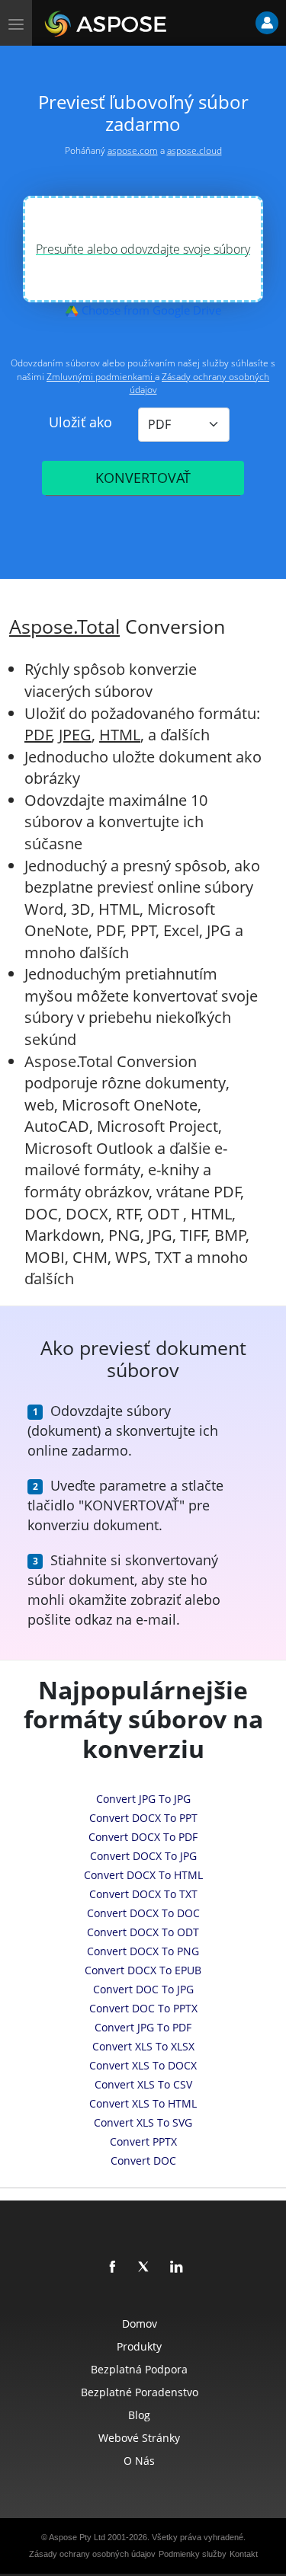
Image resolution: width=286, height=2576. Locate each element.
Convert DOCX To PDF (143, 1837)
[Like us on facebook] (113, 2268)
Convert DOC (143, 2161)
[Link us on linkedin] (177, 2268)
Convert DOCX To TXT (143, 1894)
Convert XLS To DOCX (143, 2065)
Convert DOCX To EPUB (143, 1970)
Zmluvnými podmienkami (101, 377)
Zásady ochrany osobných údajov (92, 2554)
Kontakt (244, 2554)
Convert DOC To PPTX (143, 2008)
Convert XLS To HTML (143, 2103)
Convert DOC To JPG (143, 1989)
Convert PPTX (143, 2141)
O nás (139, 2461)
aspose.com (133, 150)
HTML (120, 735)
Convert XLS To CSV (143, 2084)
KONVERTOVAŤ (143, 478)
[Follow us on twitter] (145, 2268)
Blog (139, 2415)
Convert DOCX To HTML (143, 1875)
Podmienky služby (193, 2554)
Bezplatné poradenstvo (140, 2392)
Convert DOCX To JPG (143, 1856)
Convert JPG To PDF (143, 2027)
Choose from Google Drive (150, 310)
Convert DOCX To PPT (143, 1818)
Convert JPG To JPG (143, 1799)
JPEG (75, 735)
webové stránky (139, 2438)
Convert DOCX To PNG (143, 1951)
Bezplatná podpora (139, 2369)
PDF (38, 735)
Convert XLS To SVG (143, 2122)
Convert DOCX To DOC (143, 1913)
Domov (140, 2324)
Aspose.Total (64, 626)
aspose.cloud (194, 150)
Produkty (139, 2346)
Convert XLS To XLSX (143, 2046)
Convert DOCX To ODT (143, 1932)
